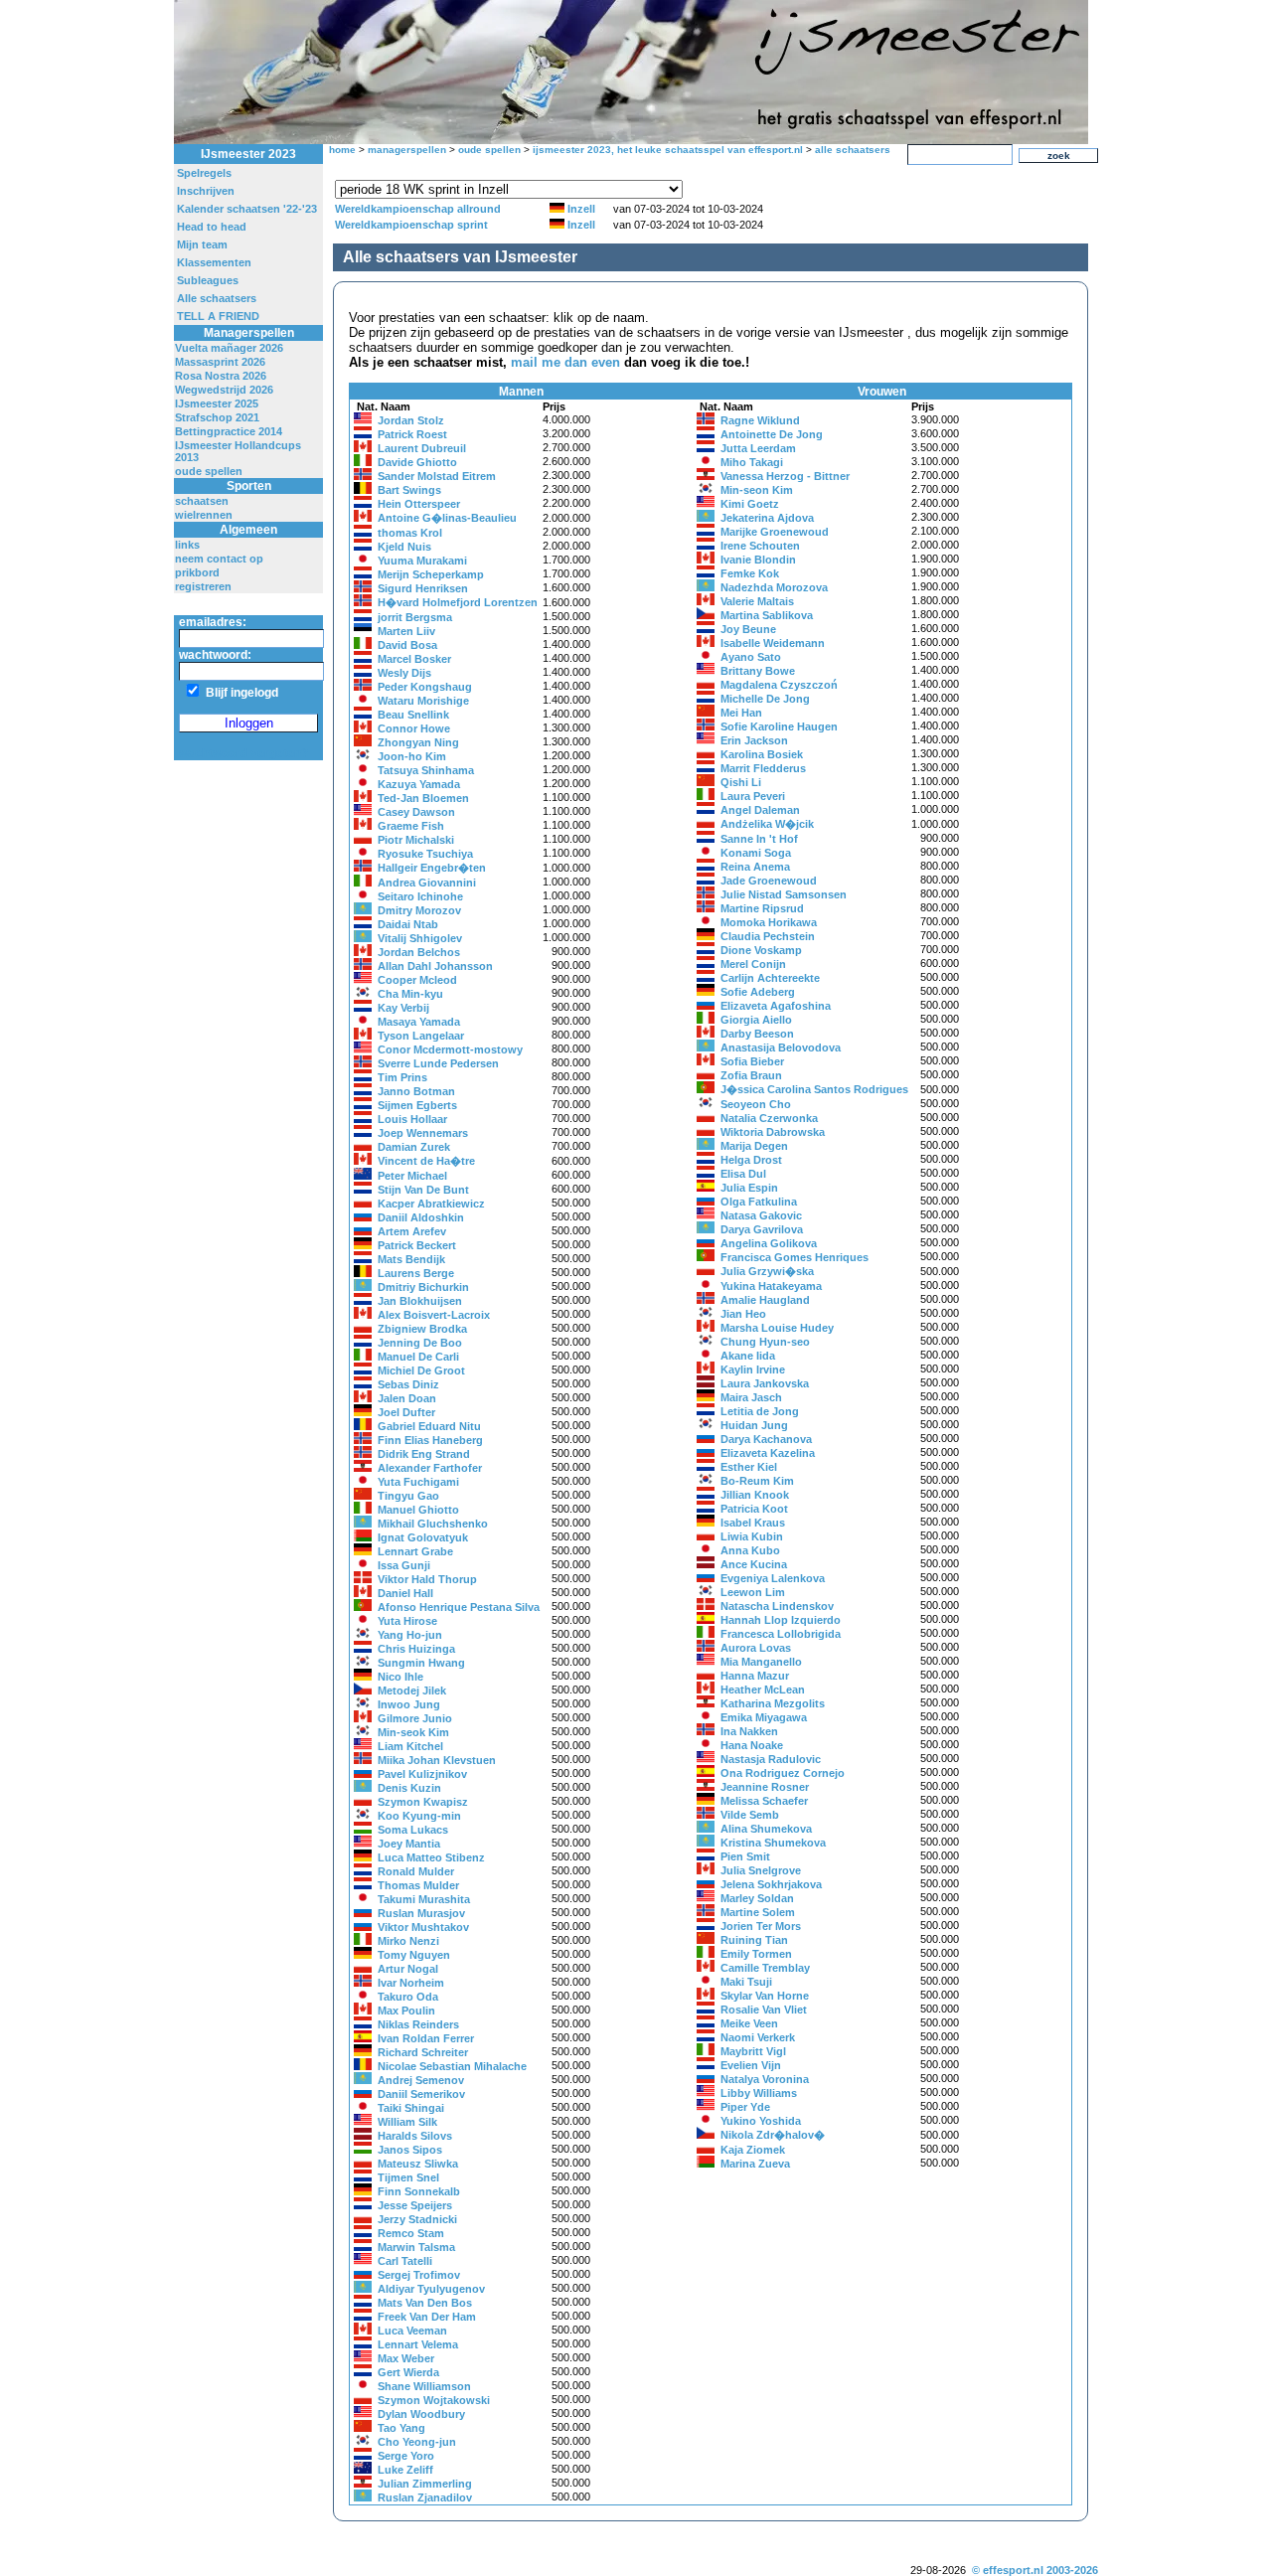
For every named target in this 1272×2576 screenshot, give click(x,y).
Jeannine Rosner (765, 1787)
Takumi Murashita (424, 1899)
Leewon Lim (753, 1592)
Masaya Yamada (419, 1022)
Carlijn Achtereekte (770, 978)
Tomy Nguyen (414, 1955)
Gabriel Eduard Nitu (429, 1426)
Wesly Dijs (404, 673)
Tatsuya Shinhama (426, 770)
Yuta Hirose (407, 1621)
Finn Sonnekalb (419, 2191)
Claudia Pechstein (768, 936)
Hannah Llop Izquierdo (781, 1620)
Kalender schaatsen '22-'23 (247, 209)
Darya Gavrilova (762, 1229)
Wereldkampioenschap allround (418, 209)
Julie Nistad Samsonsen (784, 894)
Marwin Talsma (416, 2247)
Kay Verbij (403, 1008)
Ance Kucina (754, 1564)
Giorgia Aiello (756, 1020)
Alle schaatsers (217, 298)
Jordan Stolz (411, 420)
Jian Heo (743, 1314)
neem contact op (219, 559)
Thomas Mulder (418, 1885)
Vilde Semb (750, 1815)
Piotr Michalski (416, 840)
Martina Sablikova (767, 615)
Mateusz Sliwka (418, 2164)
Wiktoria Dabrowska (773, 1132)
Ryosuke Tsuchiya (425, 854)
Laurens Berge (416, 1273)
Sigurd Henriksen (423, 588)
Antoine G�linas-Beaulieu (447, 518)
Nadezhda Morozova (774, 587)
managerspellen (407, 150)
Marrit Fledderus (763, 768)
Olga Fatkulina (759, 1202)
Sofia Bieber (752, 1061)
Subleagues (208, 280)
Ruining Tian (754, 1940)
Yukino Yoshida (761, 2121)
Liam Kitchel (410, 1746)
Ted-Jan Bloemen (423, 798)
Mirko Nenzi (408, 1941)
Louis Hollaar (412, 1119)
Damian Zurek (414, 1147)
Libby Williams (759, 2093)
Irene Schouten (760, 546)
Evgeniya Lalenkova (773, 1578)
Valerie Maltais (757, 601)
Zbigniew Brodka (422, 1329)
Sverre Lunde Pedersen (438, 1063)
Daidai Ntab (408, 924)
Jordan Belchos (419, 952)
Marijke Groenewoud (775, 532)
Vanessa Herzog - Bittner (785, 476)
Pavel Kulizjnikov (422, 1774)
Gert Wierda (408, 2372)
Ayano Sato (751, 657)
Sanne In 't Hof (759, 839)
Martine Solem (758, 1912)
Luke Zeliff (405, 2470)
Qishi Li (741, 782)
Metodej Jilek (412, 1690)
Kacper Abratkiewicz (431, 1204)
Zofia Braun (751, 1075)
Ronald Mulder (416, 1871)
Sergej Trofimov (419, 2275)
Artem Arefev (412, 1231)
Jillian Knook (755, 1495)
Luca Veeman (412, 2331)
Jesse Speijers (415, 2205)
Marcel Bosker (414, 659)
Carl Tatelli (405, 2261)
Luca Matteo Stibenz (431, 1857)
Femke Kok (750, 573)
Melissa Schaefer (764, 1801)
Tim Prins (402, 1077)
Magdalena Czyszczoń (779, 685)
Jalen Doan (407, 1398)
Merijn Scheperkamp (431, 574)
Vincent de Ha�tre (426, 1161)
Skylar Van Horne (765, 1996)
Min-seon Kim (757, 490)
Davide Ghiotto (417, 462)
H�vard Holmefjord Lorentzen (458, 602)
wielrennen (204, 515)
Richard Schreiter (423, 2052)
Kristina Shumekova (773, 1843)
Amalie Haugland (765, 1300)
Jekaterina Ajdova (767, 518)
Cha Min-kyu (410, 994)
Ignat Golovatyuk (423, 1537)
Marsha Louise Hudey (777, 1328)
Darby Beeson (757, 1034)
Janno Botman (416, 1091)
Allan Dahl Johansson (435, 966)
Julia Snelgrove (761, 1870)
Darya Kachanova (766, 1439)
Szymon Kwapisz (423, 1802)
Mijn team (202, 244)
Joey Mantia (409, 1844)
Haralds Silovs (415, 2136)
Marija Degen (754, 1146)
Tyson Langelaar (421, 1036)
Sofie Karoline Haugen (779, 726)
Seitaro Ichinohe (420, 896)
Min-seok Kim (413, 1732)
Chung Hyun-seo (765, 1342)
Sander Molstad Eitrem (437, 476)
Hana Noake (752, 1745)
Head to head (212, 227)
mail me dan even (565, 362)
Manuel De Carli (418, 1357)
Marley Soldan (757, 1898)
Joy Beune (748, 629)
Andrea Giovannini (427, 883)
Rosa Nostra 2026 (221, 376)
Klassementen (214, 262)
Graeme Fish (411, 826)
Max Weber (406, 2358)
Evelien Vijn (751, 2065)
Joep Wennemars (423, 1133)
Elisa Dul (743, 1174)
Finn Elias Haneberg (430, 1440)
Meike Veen (749, 2023)
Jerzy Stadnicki (417, 2219)
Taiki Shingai (411, 2108)
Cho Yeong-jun (417, 2442)
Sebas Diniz (408, 1384)
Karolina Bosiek (762, 754)
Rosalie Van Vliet (764, 2010)
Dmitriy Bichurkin (423, 1287)
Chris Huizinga (416, 1649)
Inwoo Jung (409, 1704)
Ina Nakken (749, 1731)
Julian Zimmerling (425, 2484)
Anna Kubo (750, 1550)
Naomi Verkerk (758, 2037)
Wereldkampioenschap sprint (411, 225)
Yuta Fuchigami (418, 1482)
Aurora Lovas (756, 1648)
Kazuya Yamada (419, 784)
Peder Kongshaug (425, 687)
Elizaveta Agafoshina (776, 1006)
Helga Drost (751, 1160)
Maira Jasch (751, 1397)
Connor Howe (414, 728)
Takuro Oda (408, 1997)
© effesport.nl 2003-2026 (1035, 2570)
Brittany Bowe (758, 671)
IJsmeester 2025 (217, 403)
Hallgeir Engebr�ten (432, 868)
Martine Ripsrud (762, 908)
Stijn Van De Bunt (423, 1190)
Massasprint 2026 (220, 362)
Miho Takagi (752, 462)
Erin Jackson (754, 740)
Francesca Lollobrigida (781, 1634)
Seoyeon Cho (756, 1104)
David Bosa (407, 645)
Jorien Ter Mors (761, 1926)
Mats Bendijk (411, 1259)
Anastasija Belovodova (781, 1047)
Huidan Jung (754, 1425)
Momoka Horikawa (770, 922)
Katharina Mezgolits (773, 1703)
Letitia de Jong (760, 1411)
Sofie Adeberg (758, 992)
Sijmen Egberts (417, 1105)
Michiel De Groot (421, 1370)
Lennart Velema (418, 2344)
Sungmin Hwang (421, 1663)
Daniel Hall (405, 1593)
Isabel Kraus (753, 1523)
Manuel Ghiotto (418, 1510)
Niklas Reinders (418, 2024)
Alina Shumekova (766, 1829)
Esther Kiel (749, 1467)
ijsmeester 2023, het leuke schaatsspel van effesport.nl (668, 150)
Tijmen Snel (408, 2177)
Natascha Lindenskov (777, 1606)
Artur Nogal (408, 1969)
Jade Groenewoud (769, 881)
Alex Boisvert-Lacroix (434, 1315)
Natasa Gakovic (761, 1215)
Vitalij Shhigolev (420, 938)
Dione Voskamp (761, 950)
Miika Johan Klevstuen (437, 1760)
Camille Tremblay (765, 1968)
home (342, 150)
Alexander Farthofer (430, 1468)
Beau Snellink (413, 715)
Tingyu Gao (408, 1496)
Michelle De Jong (765, 699)
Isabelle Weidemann (773, 643)
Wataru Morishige (423, 701)
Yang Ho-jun (410, 1635)
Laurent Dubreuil (422, 448)
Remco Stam (411, 2233)
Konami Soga (756, 853)
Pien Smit (745, 1856)
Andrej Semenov (421, 2080)
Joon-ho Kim (412, 756)
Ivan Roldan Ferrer (426, 2038)
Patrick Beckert (417, 1245)
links (187, 545)
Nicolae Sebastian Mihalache (452, 2066)
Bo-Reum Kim (757, 1481)
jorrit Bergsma (415, 617)
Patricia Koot (754, 1509)
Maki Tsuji (746, 1982)
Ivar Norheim (411, 1983)
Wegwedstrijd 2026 (224, 390)
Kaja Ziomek (753, 2150)
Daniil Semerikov (421, 2094)
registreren (203, 586)
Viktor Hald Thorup (427, 1579)
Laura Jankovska (765, 1383)
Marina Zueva (755, 2164)
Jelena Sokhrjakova (771, 1884)
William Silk (407, 2122)
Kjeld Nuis (404, 547)
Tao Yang (401, 2428)
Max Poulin (406, 2011)
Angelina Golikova (769, 1243)
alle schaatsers (853, 150)
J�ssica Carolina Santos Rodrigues (814, 1089)
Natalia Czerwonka (769, 1118)
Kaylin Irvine (753, 1369)
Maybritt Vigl (753, 2051)
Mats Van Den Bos (425, 2303)
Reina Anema (755, 867)
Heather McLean (763, 1690)
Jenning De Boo (420, 1343)
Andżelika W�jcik (767, 824)
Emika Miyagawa (764, 1717)
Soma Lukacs (413, 1830)
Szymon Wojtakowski (434, 2400)
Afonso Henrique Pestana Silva (459, 1607)
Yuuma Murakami (422, 561)
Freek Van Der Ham (427, 2317)
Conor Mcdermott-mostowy (450, 1049)
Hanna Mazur (755, 1676)
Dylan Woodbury (421, 2414)
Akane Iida (748, 1356)
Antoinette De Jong (772, 434)
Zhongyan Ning (418, 742)
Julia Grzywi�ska (767, 1271)
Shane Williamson (424, 2386)
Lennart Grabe (415, 1551)
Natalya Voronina (765, 2079)
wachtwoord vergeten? (243, 753)
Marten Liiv (406, 631)
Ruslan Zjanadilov (425, 2497)
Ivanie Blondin (758, 560)
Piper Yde (745, 2107)
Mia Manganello (761, 1662)
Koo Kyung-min (419, 1816)
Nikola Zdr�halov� (773, 2135)
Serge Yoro (406, 2456)
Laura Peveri (753, 796)
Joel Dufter (406, 1412)
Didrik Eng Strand (424, 1454)
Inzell (581, 209)
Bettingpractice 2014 (229, 431)
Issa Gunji (404, 1565)
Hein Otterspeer (419, 504)
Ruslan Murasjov (421, 1913)
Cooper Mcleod (417, 980)
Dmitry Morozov (419, 910)
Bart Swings (409, 490)
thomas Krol (410, 533)
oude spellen (209, 471)
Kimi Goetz (750, 504)
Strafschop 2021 (217, 417)
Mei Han (741, 713)
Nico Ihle (400, 1677)
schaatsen (202, 501)
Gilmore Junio (415, 1718)
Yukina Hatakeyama (771, 1286)
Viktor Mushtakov (423, 1927)
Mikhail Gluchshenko (433, 1524)
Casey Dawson (416, 812)
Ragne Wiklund (760, 420)
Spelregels (204, 173)
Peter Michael (412, 1176)
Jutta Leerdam (758, 448)
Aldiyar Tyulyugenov (431, 2289)
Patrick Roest (412, 434)
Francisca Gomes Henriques (795, 1257)
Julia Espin (749, 1188)
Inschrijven (206, 191)
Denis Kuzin (409, 1788)
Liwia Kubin (752, 1536)
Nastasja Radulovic (771, 1759)
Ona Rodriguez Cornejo (783, 1773)
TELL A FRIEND (218, 316)
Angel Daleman (760, 810)
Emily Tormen (756, 1954)
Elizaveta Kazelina (768, 1453)
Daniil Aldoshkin (421, 1217)
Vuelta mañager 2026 (229, 348)
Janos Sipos (410, 2150)
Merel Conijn (753, 964)
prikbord (197, 572)
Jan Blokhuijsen (420, 1301)
